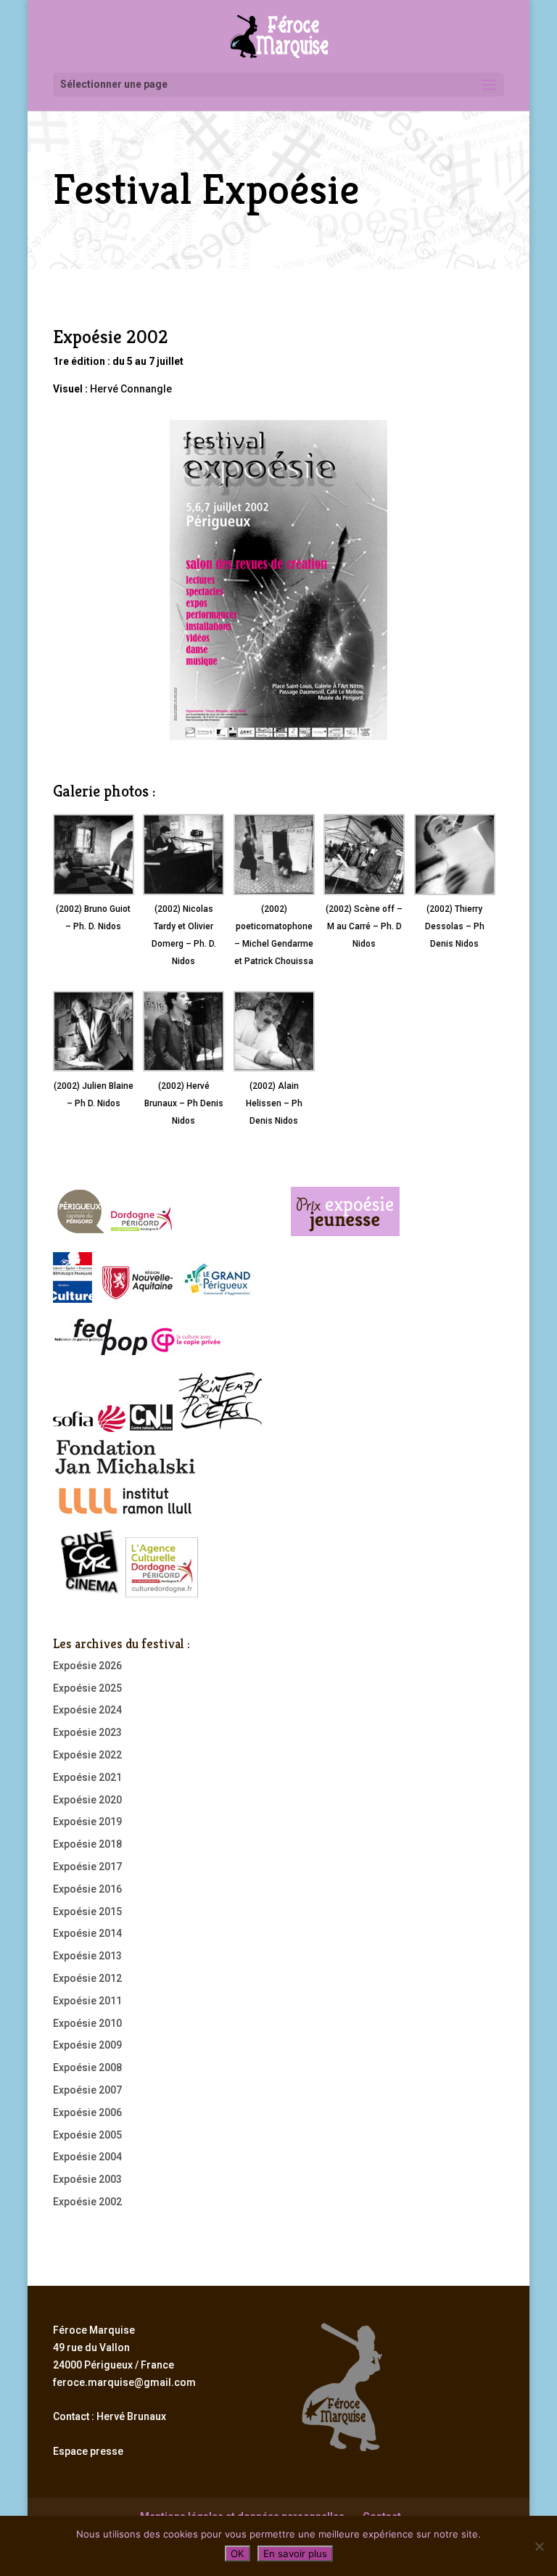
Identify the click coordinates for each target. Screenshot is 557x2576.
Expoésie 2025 (87, 1688)
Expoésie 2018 (87, 1844)
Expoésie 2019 (87, 1822)
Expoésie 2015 (87, 1912)
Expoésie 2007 (87, 2090)
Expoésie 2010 (87, 2023)
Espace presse (88, 2451)
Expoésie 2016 (87, 1889)
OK (238, 2554)
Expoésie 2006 (87, 2112)
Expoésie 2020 (87, 1800)
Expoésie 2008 (87, 2067)
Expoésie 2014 (87, 1933)
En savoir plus (295, 2554)
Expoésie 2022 (87, 1755)
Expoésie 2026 (87, 1666)
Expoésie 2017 (87, 1867)
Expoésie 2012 (87, 1978)
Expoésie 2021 (87, 1777)
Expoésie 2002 (87, 2202)
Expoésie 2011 (87, 2001)
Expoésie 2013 (87, 1956)
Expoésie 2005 (87, 2135)
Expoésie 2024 (87, 1710)
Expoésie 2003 (87, 2179)
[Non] (539, 2546)
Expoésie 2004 (87, 2157)
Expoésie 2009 (87, 2045)
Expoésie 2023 (87, 1732)
